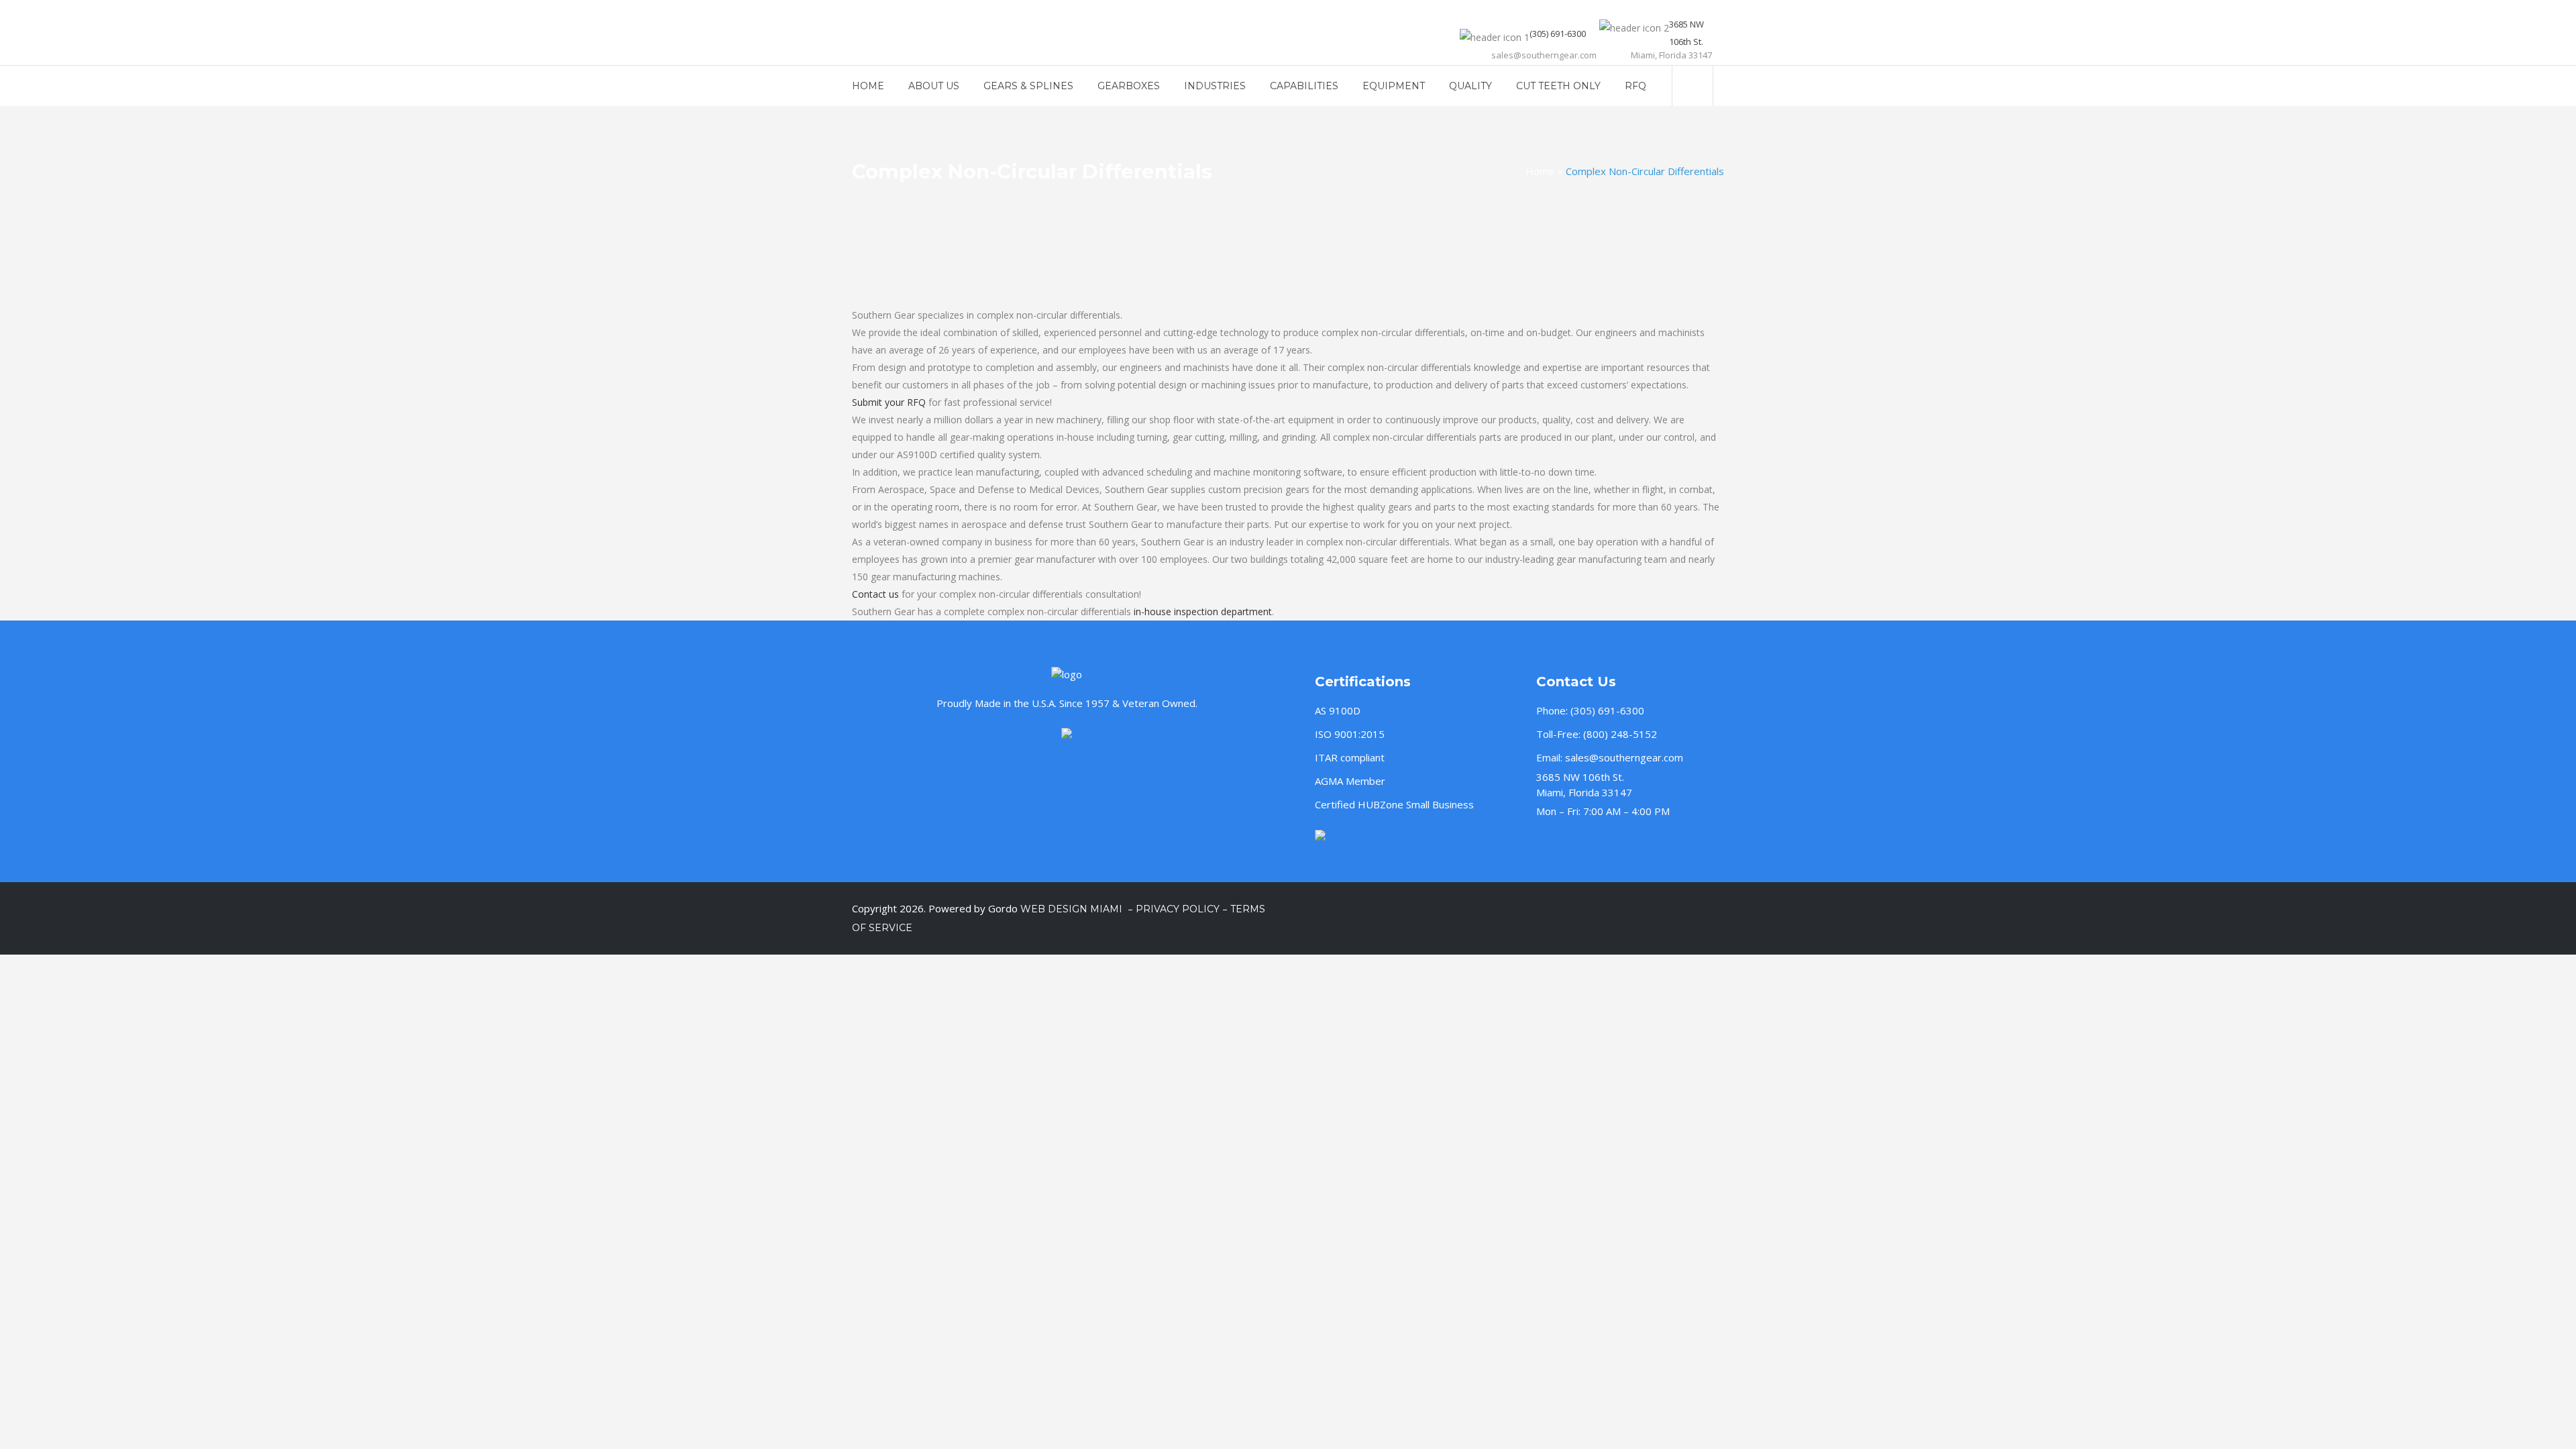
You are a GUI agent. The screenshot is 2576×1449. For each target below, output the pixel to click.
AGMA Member (1350, 781)
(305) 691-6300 (1607, 710)
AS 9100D (1338, 710)
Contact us (875, 594)
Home (1540, 171)
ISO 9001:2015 (1350, 734)
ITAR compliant (1350, 757)
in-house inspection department (1203, 611)
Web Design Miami (1073, 909)
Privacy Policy (1178, 909)
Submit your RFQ (889, 402)
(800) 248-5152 (1620, 734)
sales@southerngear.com (1624, 757)
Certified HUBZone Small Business (1394, 804)
